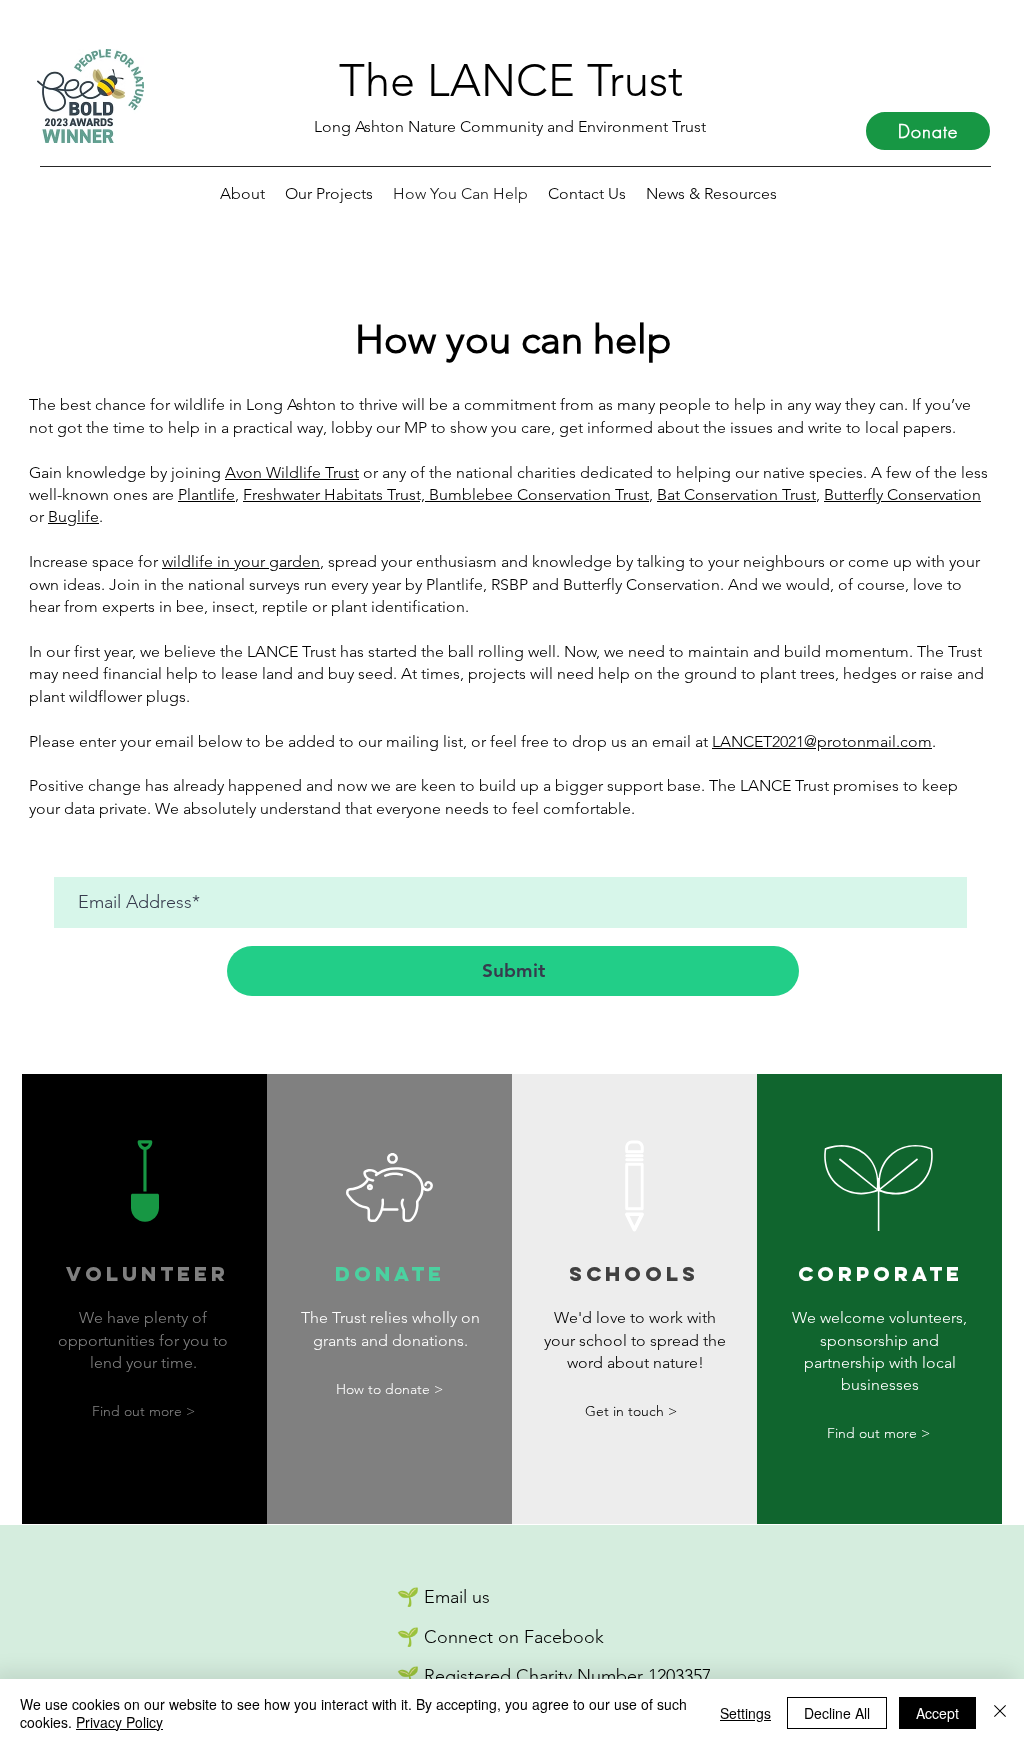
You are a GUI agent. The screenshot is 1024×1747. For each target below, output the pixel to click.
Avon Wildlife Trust (292, 472)
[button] (711, 194)
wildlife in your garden (241, 561)
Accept (937, 1713)
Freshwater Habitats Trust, (336, 494)
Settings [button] (745, 1713)
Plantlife (206, 494)
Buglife (73, 516)
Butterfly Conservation (902, 494)
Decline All (837, 1713)
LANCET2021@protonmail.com (822, 741)
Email (445, 1597)
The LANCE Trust (511, 80)
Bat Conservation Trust (736, 494)
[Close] (1000, 1713)
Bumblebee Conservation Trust (539, 494)
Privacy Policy (119, 1722)
